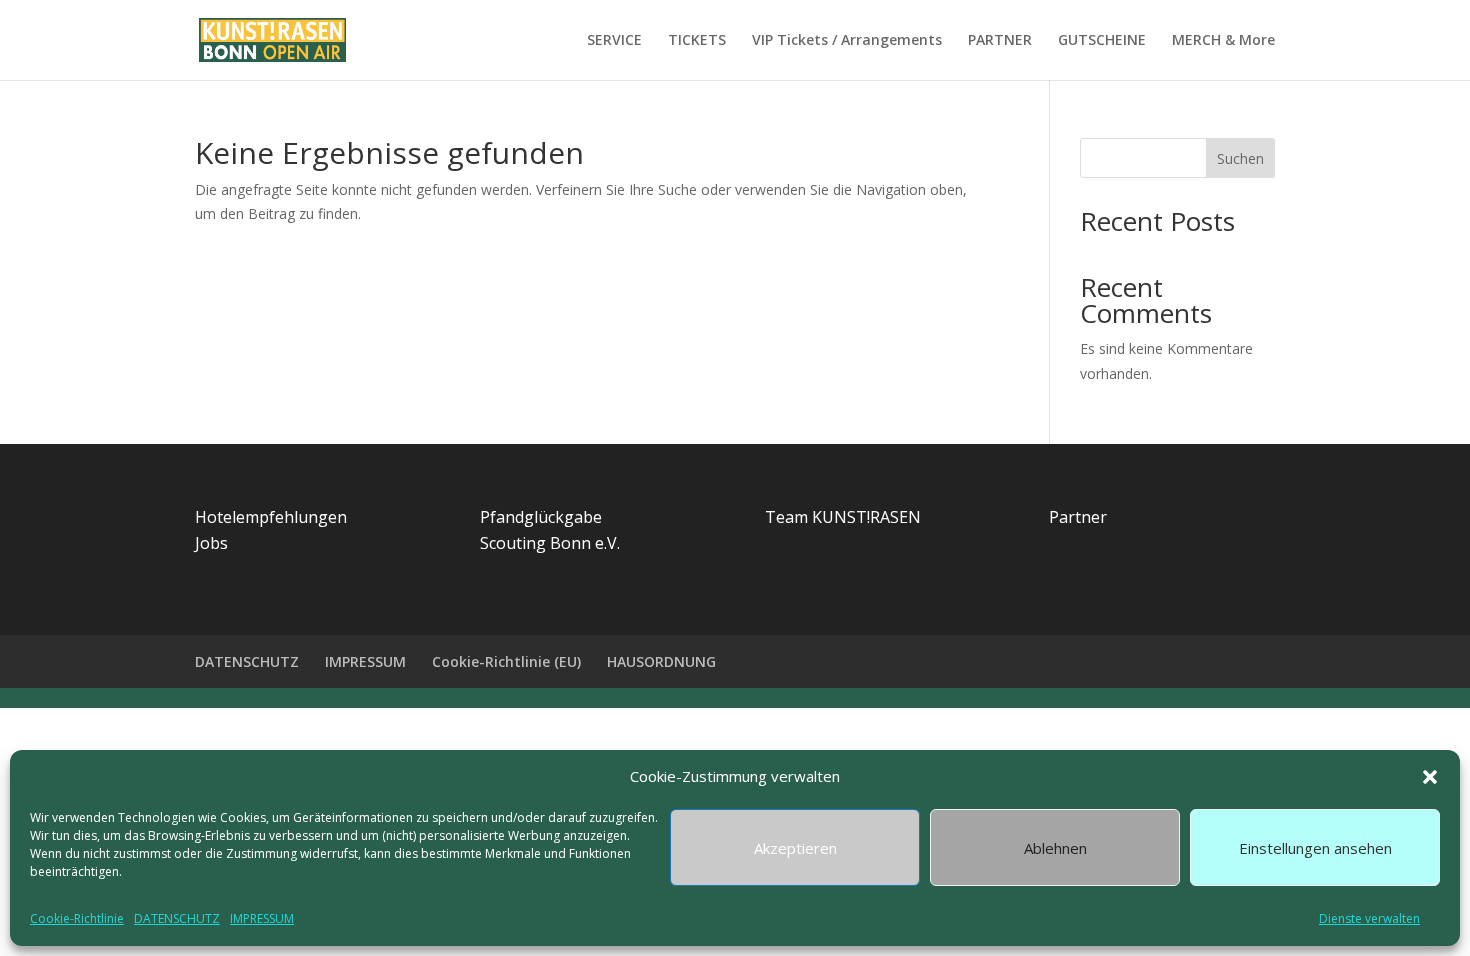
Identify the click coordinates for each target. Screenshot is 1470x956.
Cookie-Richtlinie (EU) (506, 661)
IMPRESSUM (262, 918)
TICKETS (697, 41)
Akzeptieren (795, 848)
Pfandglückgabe (541, 517)
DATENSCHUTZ (177, 918)
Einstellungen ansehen (1315, 848)
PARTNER (1000, 41)
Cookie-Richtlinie (77, 918)
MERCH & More (1223, 41)
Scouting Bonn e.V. (550, 543)
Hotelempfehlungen (271, 517)
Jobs (211, 543)
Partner (1078, 517)
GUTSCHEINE (1102, 41)
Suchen (1240, 158)
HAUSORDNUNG (661, 661)
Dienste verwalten (1369, 918)
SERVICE (614, 41)
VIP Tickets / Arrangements (847, 41)
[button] (1430, 777)
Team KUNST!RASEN (843, 517)
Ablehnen (1055, 848)
